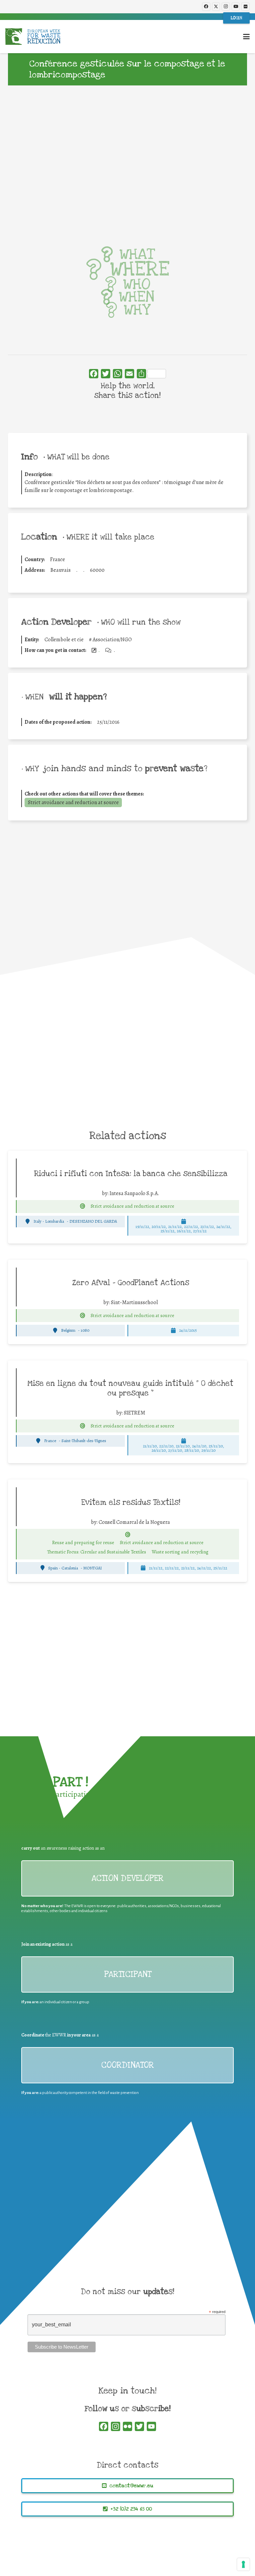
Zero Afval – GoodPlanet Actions (131, 1283)
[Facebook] (206, 7)
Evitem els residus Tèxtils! (131, 1503)
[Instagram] (226, 7)
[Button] (83, 1206)
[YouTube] (236, 7)
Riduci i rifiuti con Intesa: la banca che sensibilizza (131, 1174)
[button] (246, 37)
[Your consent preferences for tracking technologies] (243, 2564)
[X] (216, 7)
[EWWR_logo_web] (33, 37)
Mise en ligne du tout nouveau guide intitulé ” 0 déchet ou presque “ (130, 1388)
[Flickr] (245, 7)
